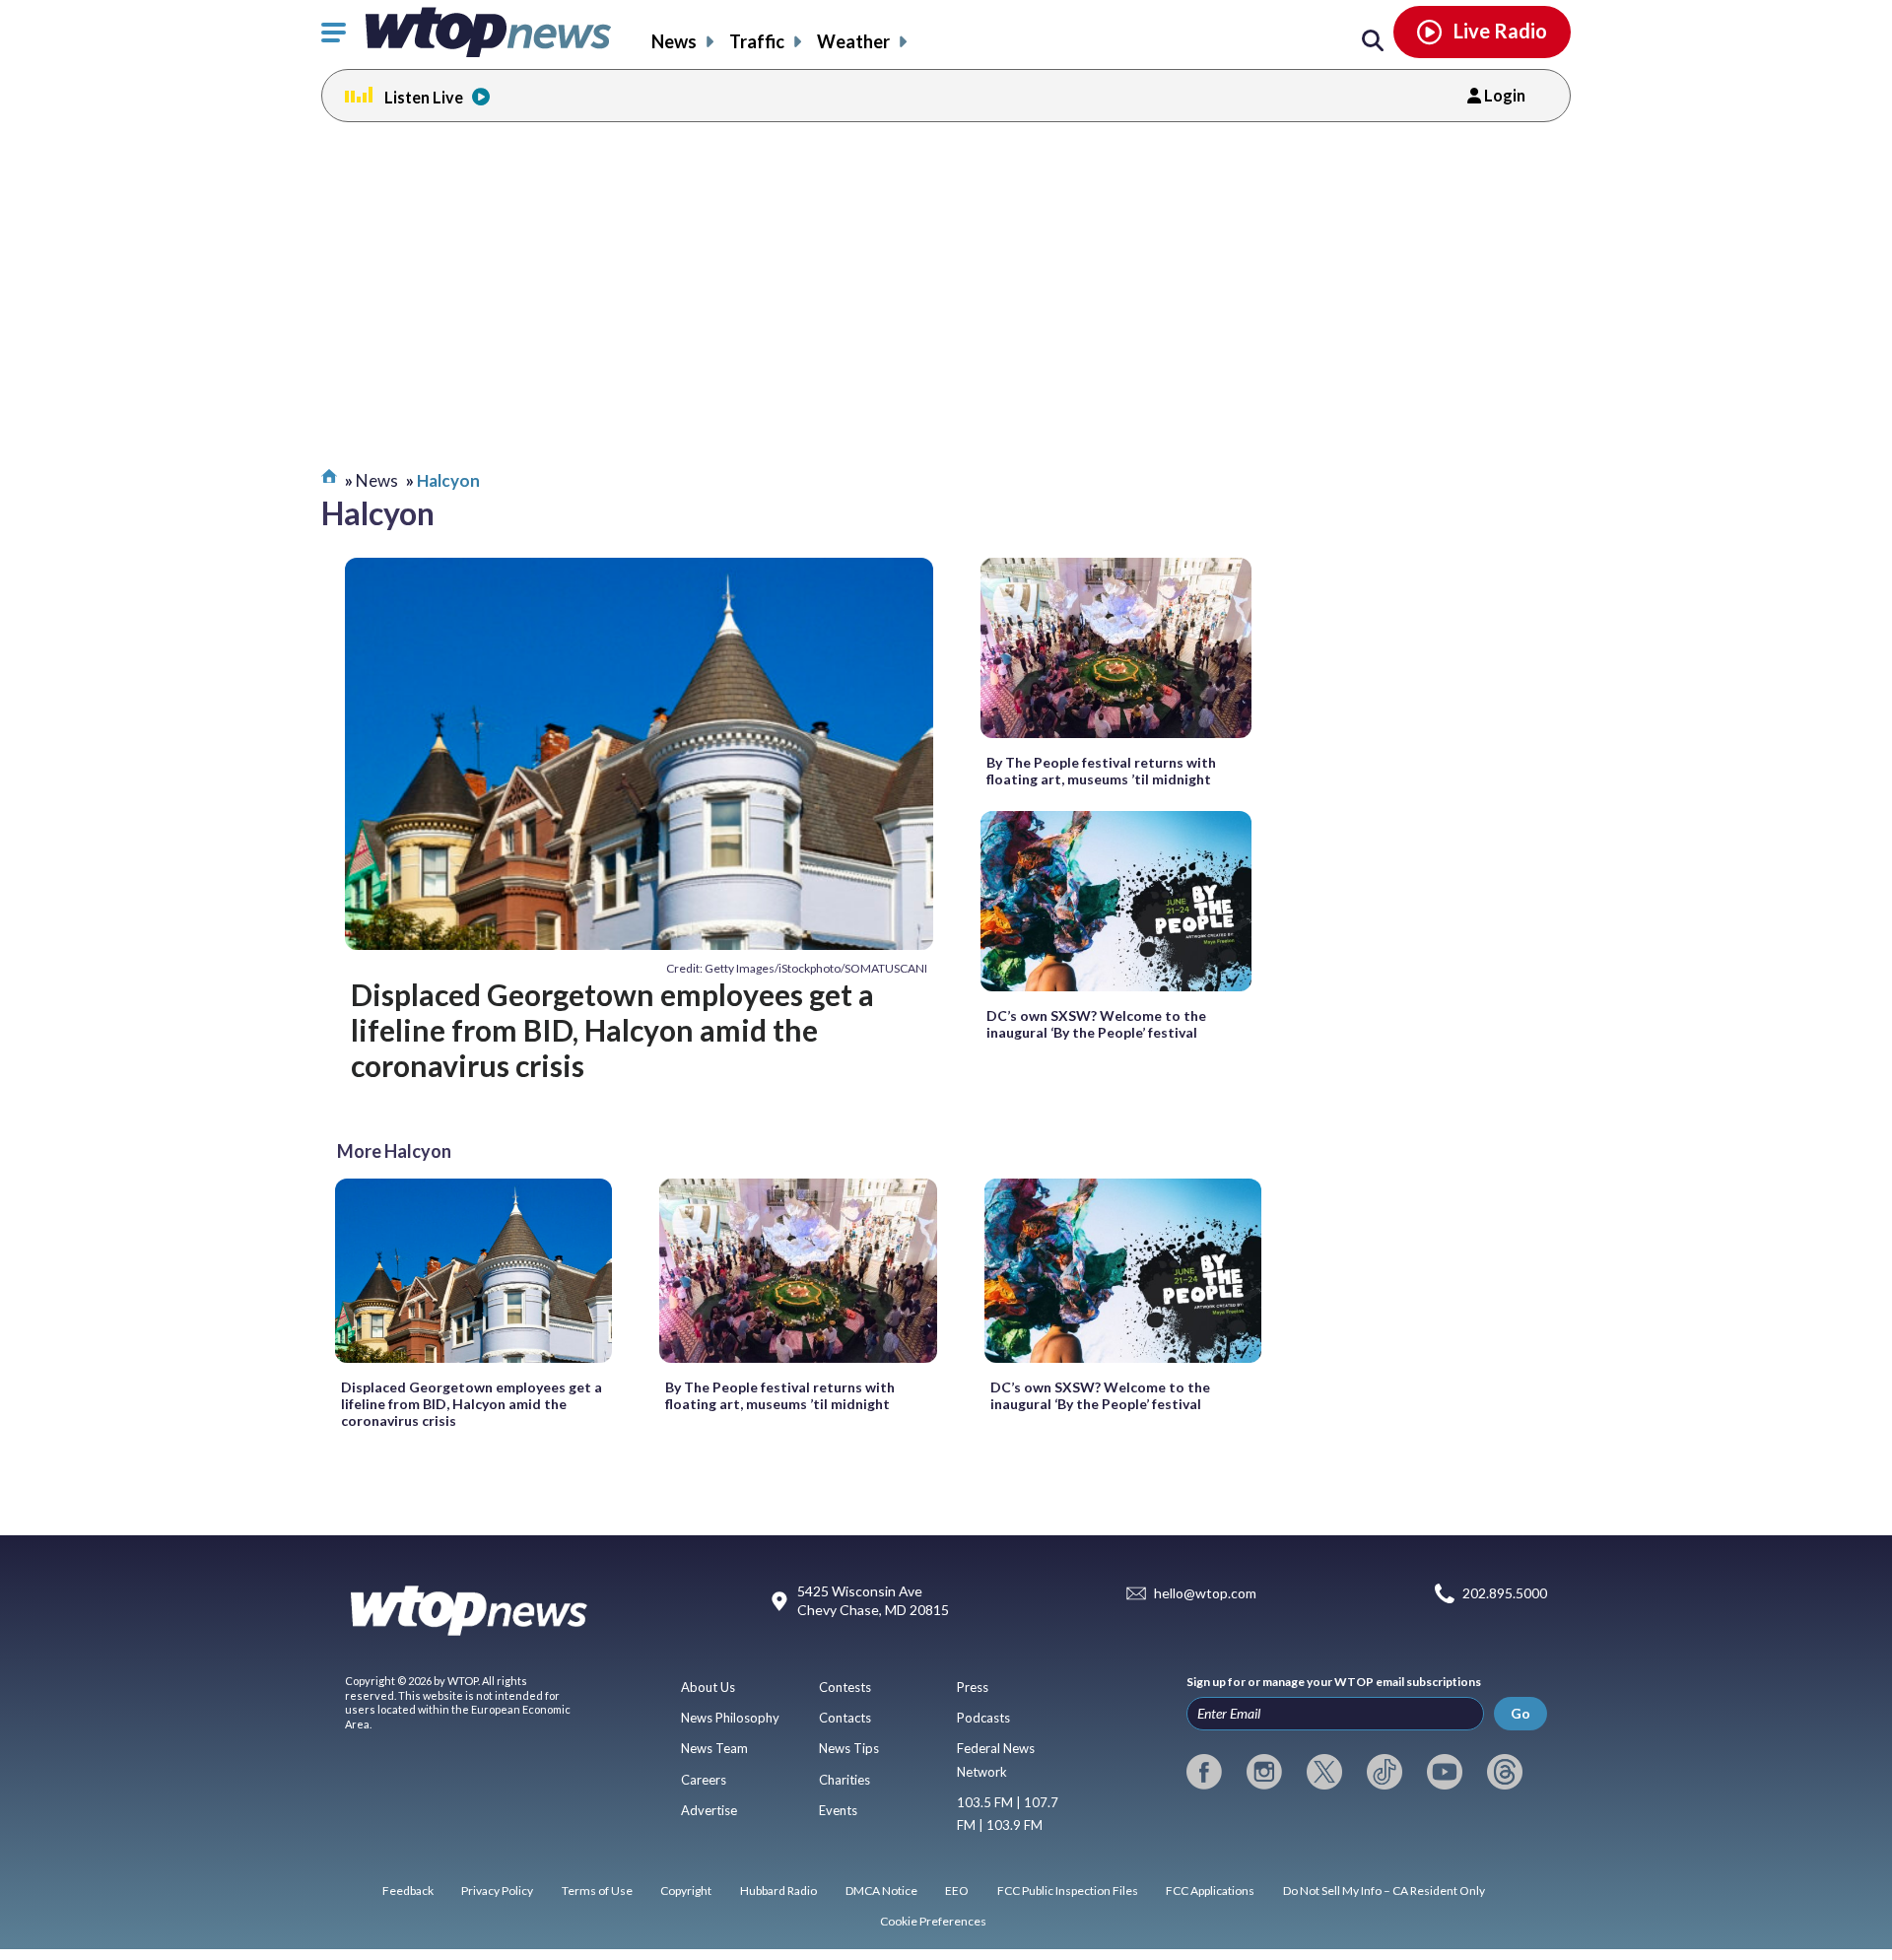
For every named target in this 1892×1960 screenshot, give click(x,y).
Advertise (709, 1810)
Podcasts (983, 1718)
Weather (853, 41)
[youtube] (1445, 1772)
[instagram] (1264, 1772)
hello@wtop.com (1205, 1593)
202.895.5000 (1505, 1593)
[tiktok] (1385, 1772)
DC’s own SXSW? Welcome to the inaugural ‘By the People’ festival (1096, 1024)
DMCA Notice (881, 1891)
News (674, 41)
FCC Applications (1210, 1891)
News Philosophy (730, 1718)
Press (973, 1687)
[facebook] (1204, 1772)
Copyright (686, 1891)
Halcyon (448, 480)
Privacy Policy (497, 1891)
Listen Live (424, 97)
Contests (845, 1687)
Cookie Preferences (933, 1921)
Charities (845, 1780)
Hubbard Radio (778, 1891)
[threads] (1505, 1772)
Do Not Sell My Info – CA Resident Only (1384, 1891)
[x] (1324, 1772)
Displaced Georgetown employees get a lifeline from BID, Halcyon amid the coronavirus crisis (612, 1030)
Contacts (845, 1718)
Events (838, 1810)
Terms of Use (597, 1891)
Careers (704, 1780)
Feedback (408, 1891)
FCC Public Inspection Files (1068, 1891)
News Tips (849, 1748)
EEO (957, 1891)
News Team (714, 1748)
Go (1520, 1713)
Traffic (757, 41)
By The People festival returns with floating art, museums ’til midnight (1101, 771)
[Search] (1373, 41)
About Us (708, 1687)
